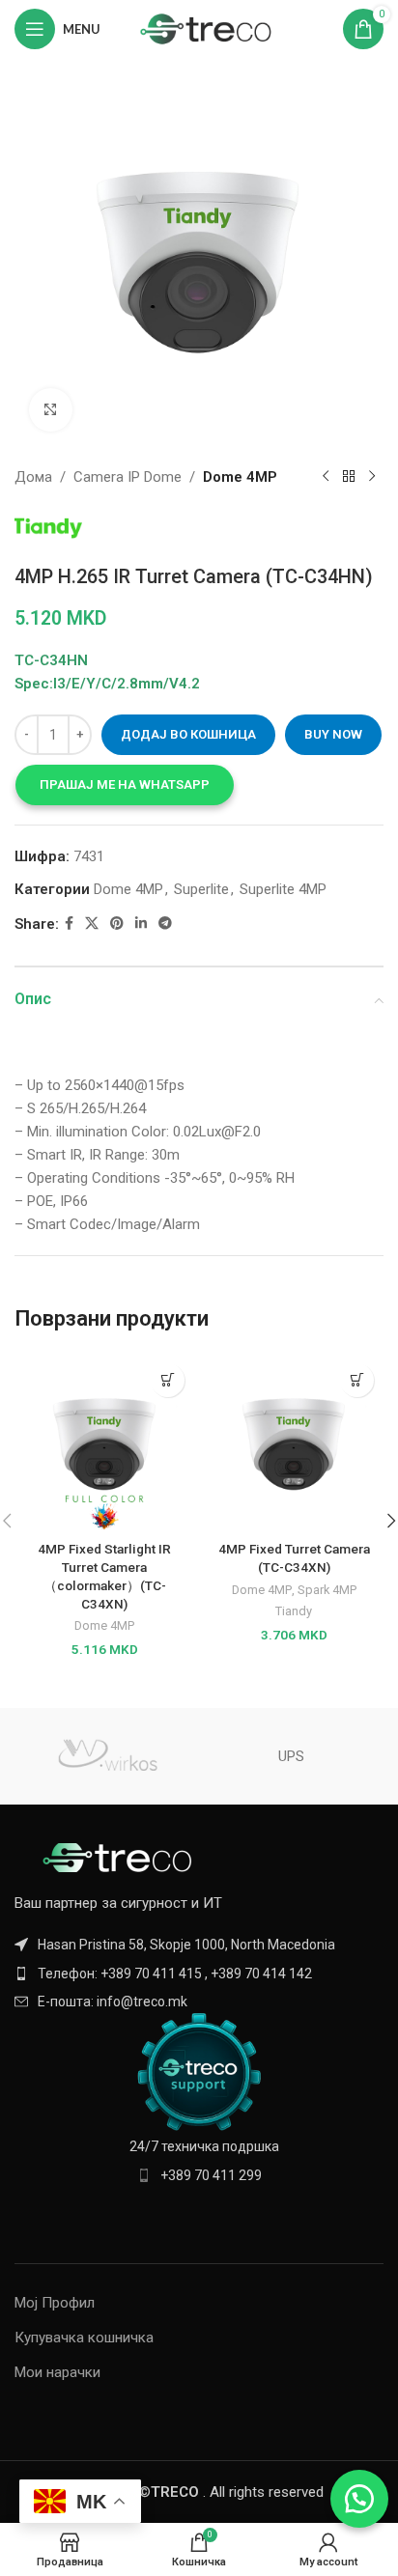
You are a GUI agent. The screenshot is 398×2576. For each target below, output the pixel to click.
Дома (33, 477)
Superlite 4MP (283, 889)
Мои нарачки (57, 2372)
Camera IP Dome (128, 477)
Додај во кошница (188, 734)
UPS (291, 1756)
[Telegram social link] (165, 924)
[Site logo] (206, 28)
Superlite (201, 889)
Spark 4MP (327, 1590)
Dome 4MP (240, 477)
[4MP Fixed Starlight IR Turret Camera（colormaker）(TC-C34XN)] (104, 1443)
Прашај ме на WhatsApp (125, 784)
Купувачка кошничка (84, 2338)
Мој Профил (55, 2303)
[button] (124, 785)
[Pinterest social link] (117, 924)
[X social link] (92, 924)
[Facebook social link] (69, 924)
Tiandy (294, 1611)
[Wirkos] (107, 1756)
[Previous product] (326, 477)
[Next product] (372, 477)
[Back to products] (349, 477)
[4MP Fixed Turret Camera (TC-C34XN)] (294, 1443)
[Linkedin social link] (141, 924)
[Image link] (121, 1857)
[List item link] (199, 1974)
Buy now (333, 734)
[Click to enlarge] (51, 410)
